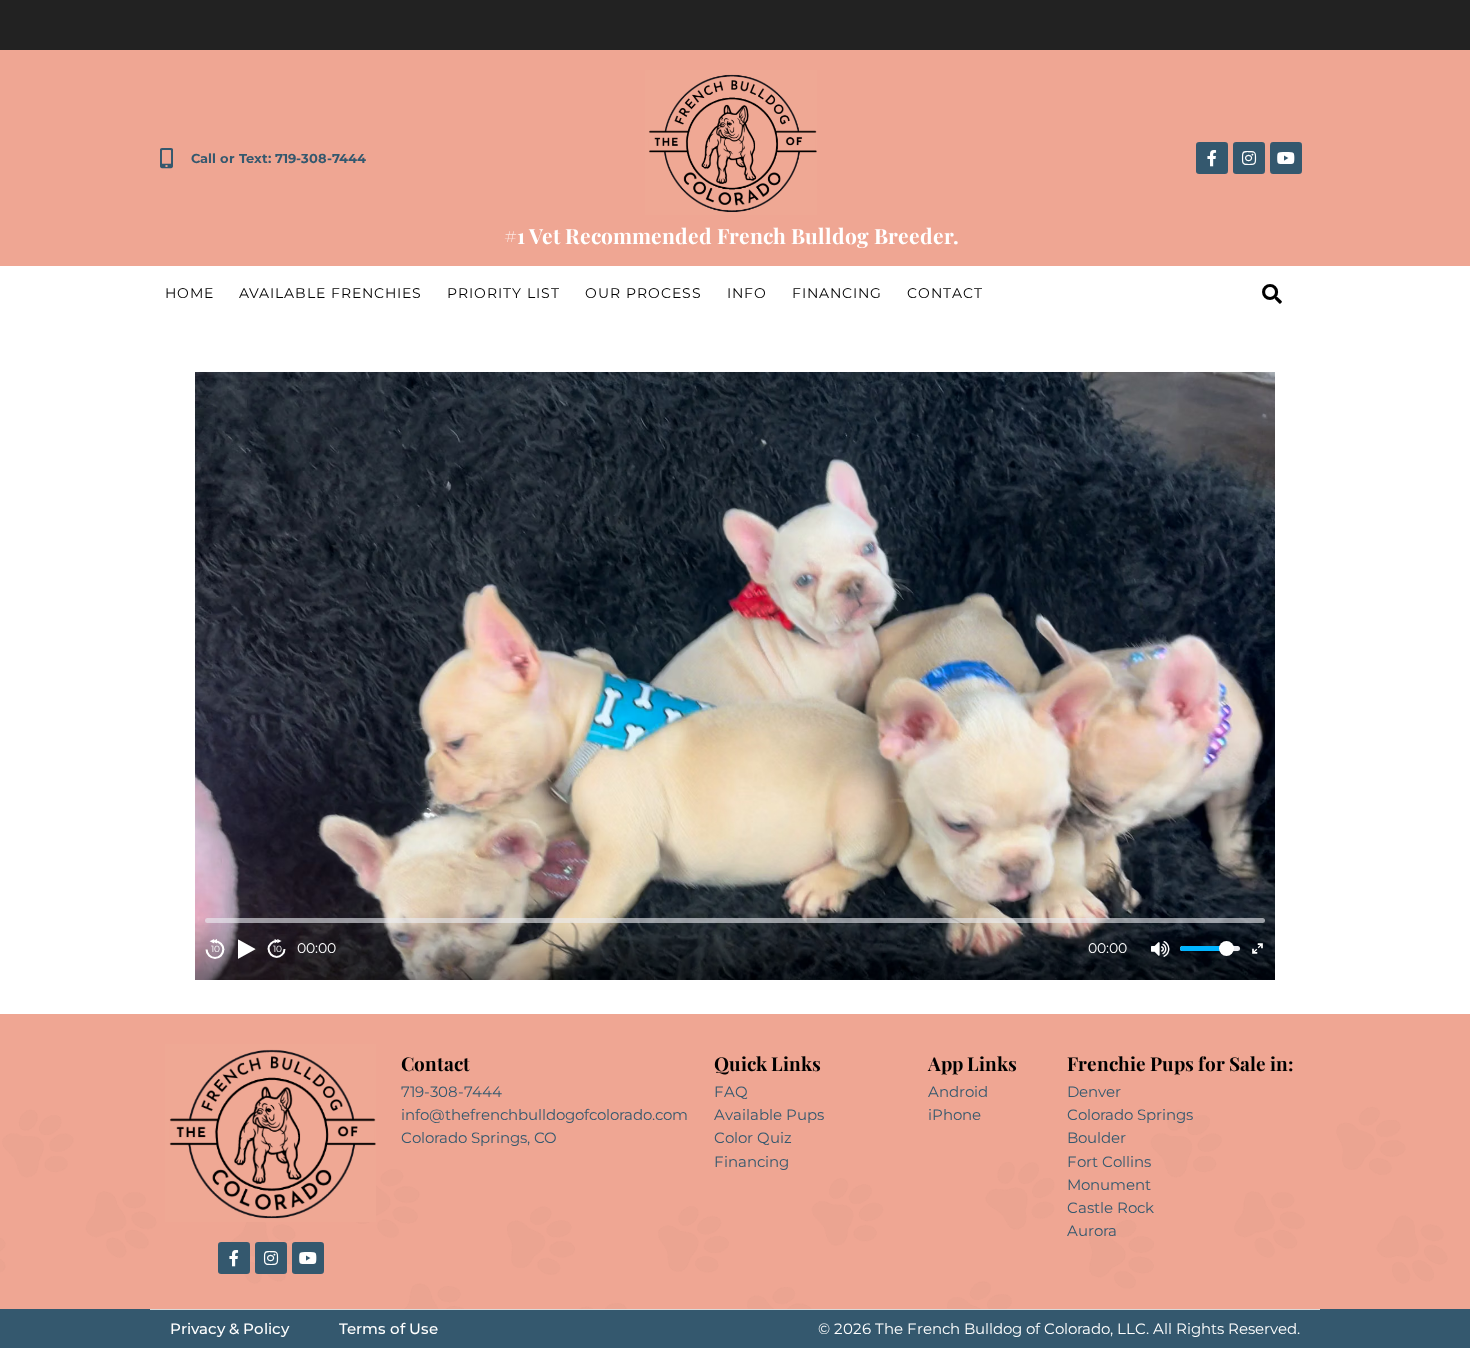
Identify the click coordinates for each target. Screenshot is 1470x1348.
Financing (837, 293)
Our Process (643, 293)
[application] (735, 676)
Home (189, 293)
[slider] (1210, 948)
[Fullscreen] (1257, 948)
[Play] (246, 949)
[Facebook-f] (1212, 158)
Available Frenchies (330, 293)
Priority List (503, 293)
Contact (945, 293)
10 (215, 948)
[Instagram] (1249, 158)
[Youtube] (1286, 158)
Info (747, 293)
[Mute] (1160, 949)
